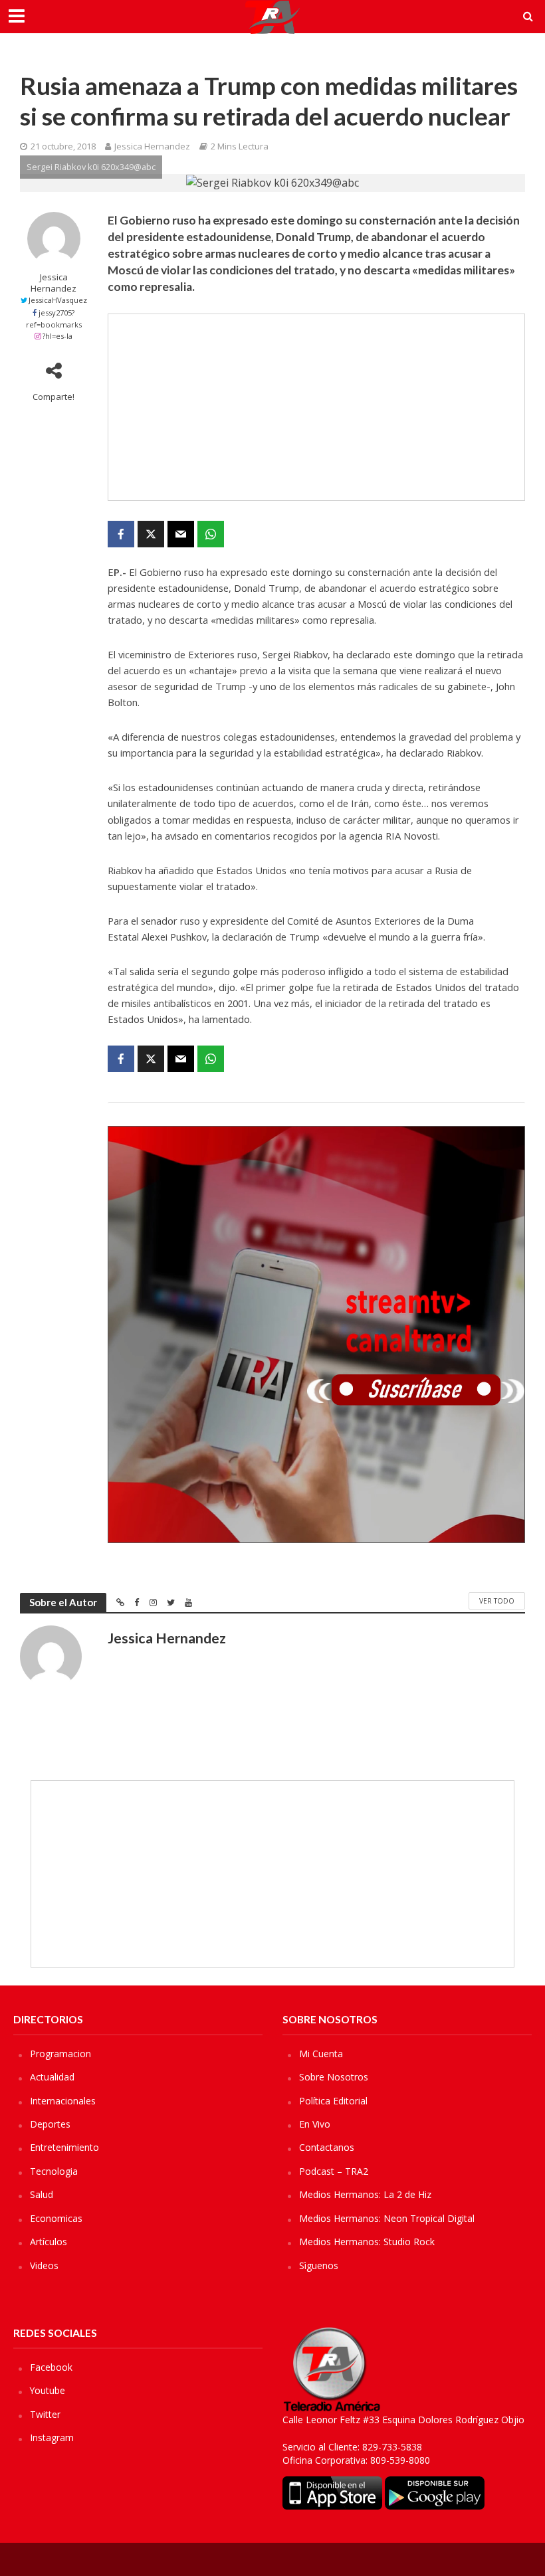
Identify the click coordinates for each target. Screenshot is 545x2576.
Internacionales (63, 2101)
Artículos (49, 2242)
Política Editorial (333, 2101)
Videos (44, 2265)
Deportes (50, 2124)
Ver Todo (497, 1601)
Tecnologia (54, 2171)
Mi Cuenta (321, 2054)
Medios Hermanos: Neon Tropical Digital (387, 2218)
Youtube (48, 2390)
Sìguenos (319, 2265)
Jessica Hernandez (152, 146)
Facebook (51, 2367)
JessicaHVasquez (58, 300)
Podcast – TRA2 (334, 2171)
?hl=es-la (57, 336)
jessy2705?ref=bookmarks (54, 319)
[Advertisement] (316, 407)
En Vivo (315, 2124)
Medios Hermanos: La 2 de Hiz (365, 2194)
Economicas (56, 2218)
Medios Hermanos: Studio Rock (367, 2242)
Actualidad (52, 2077)
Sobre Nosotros (334, 2077)
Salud (42, 2194)
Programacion (60, 2054)
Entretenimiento (64, 2147)
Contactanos (327, 2147)
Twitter (45, 2414)
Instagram (52, 2438)
